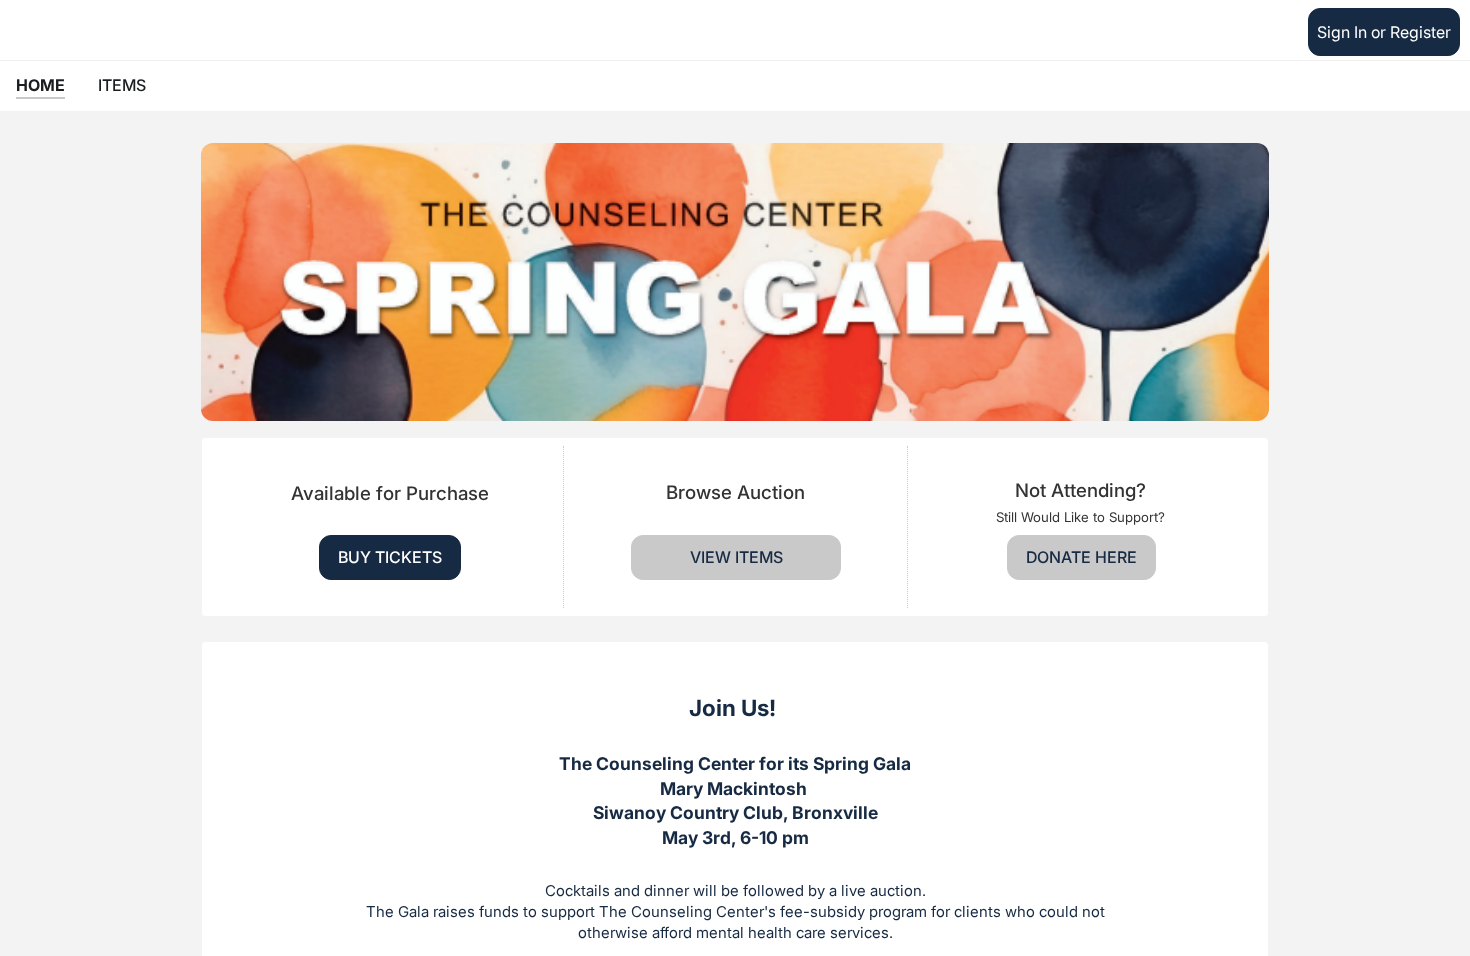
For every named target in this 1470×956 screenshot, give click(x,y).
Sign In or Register (1384, 32)
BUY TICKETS (390, 557)
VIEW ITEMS (736, 557)
